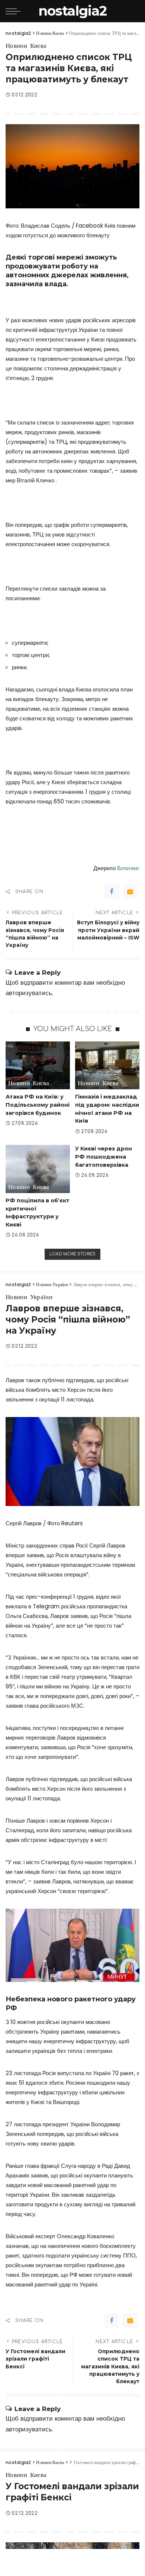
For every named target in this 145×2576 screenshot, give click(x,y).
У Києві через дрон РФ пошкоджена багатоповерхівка (104, 1157)
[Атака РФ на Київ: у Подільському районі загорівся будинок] (38, 1066)
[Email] (130, 892)
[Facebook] (112, 892)
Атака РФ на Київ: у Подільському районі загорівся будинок (38, 1105)
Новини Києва (26, 46)
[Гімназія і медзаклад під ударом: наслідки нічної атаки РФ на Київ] (107, 1066)
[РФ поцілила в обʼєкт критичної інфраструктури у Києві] (38, 1169)
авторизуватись (29, 993)
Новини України (29, 1297)
